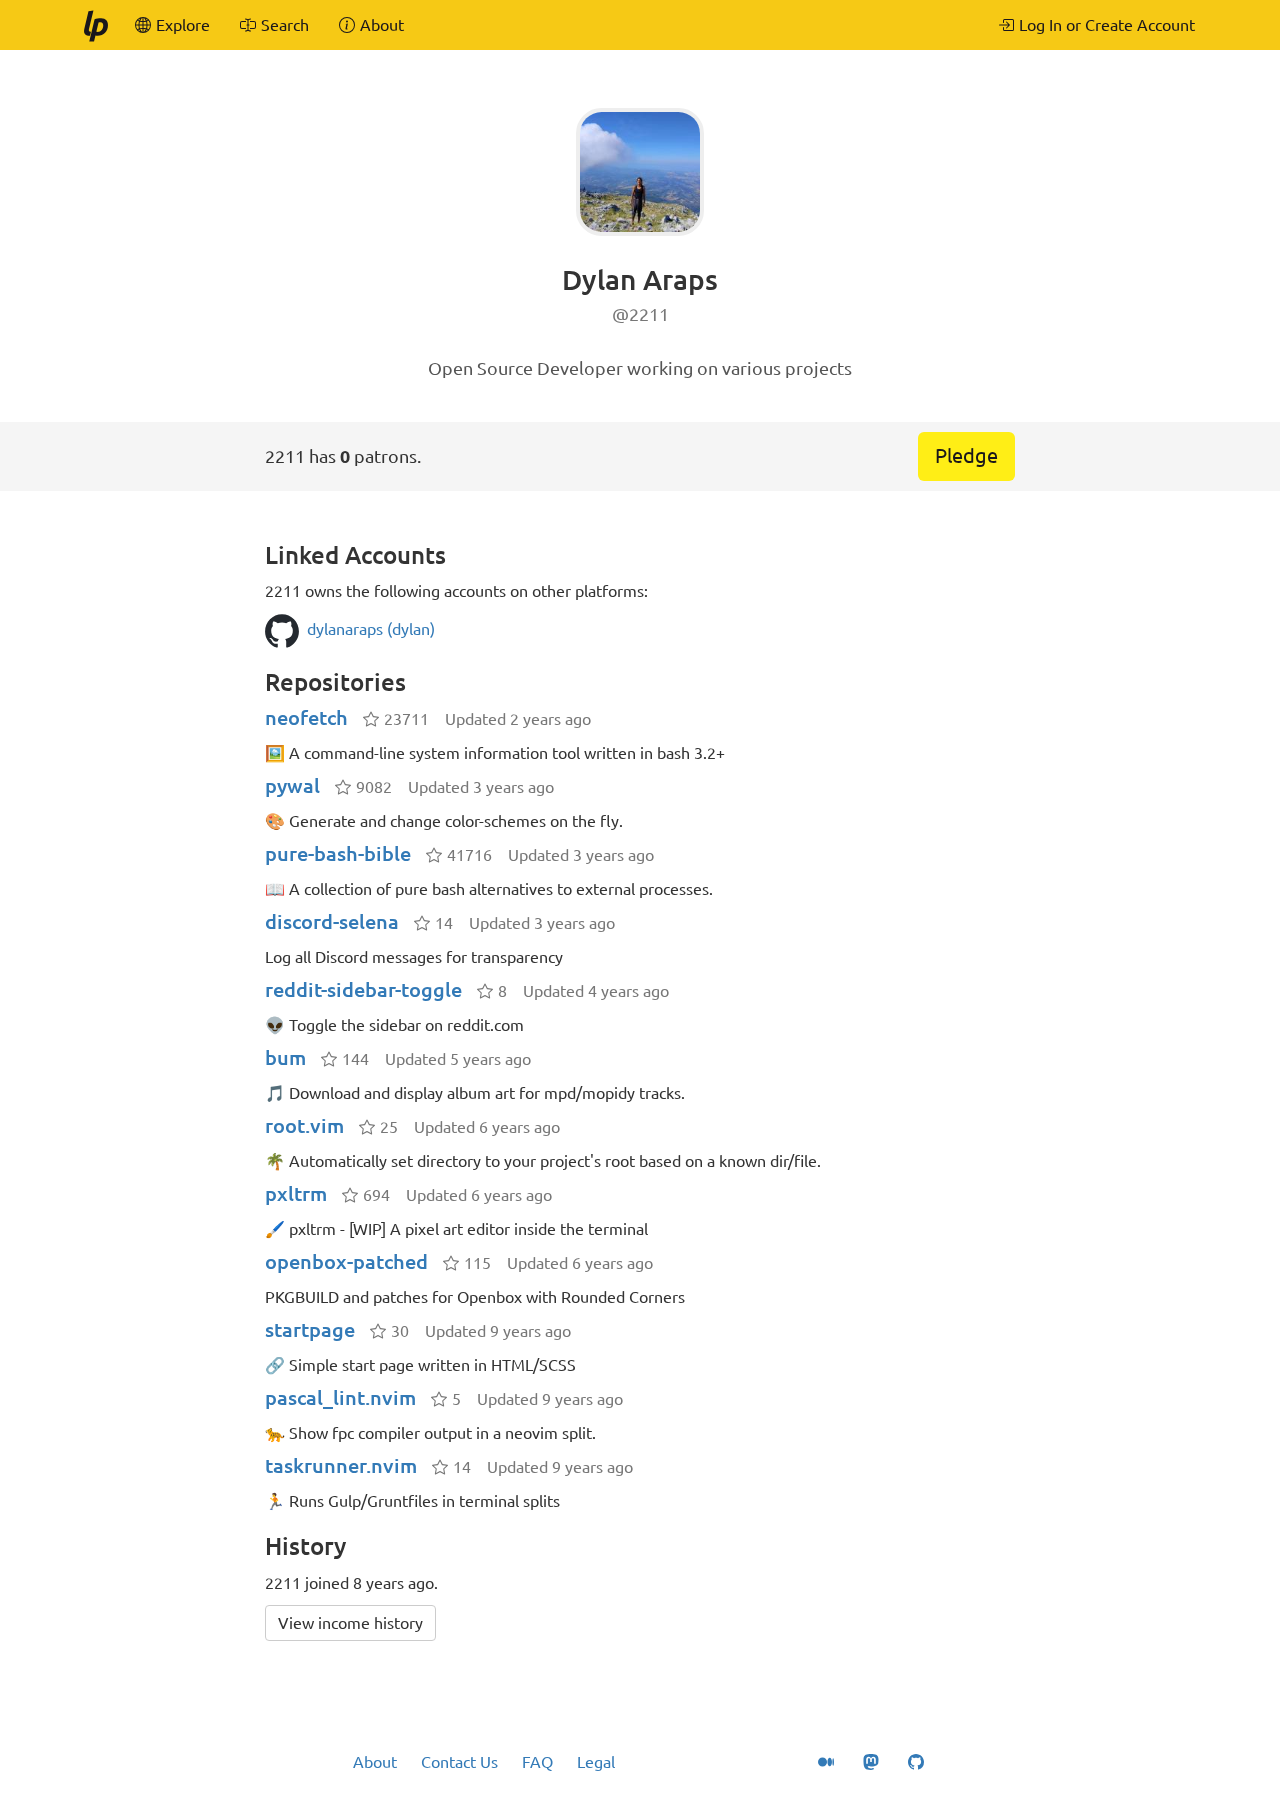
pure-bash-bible (338, 853)
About (375, 1762)
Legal (596, 1762)
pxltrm (296, 1193)
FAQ (537, 1762)
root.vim (304, 1125)
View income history (350, 1623)
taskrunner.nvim (341, 1465)
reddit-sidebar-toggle (363, 989)
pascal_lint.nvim (340, 1397)
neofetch (306, 717)
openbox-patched (346, 1261)
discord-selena (332, 921)
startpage (310, 1329)
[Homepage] (95, 25)
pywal (292, 785)
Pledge (966, 455)
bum (285, 1057)
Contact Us (459, 1762)
